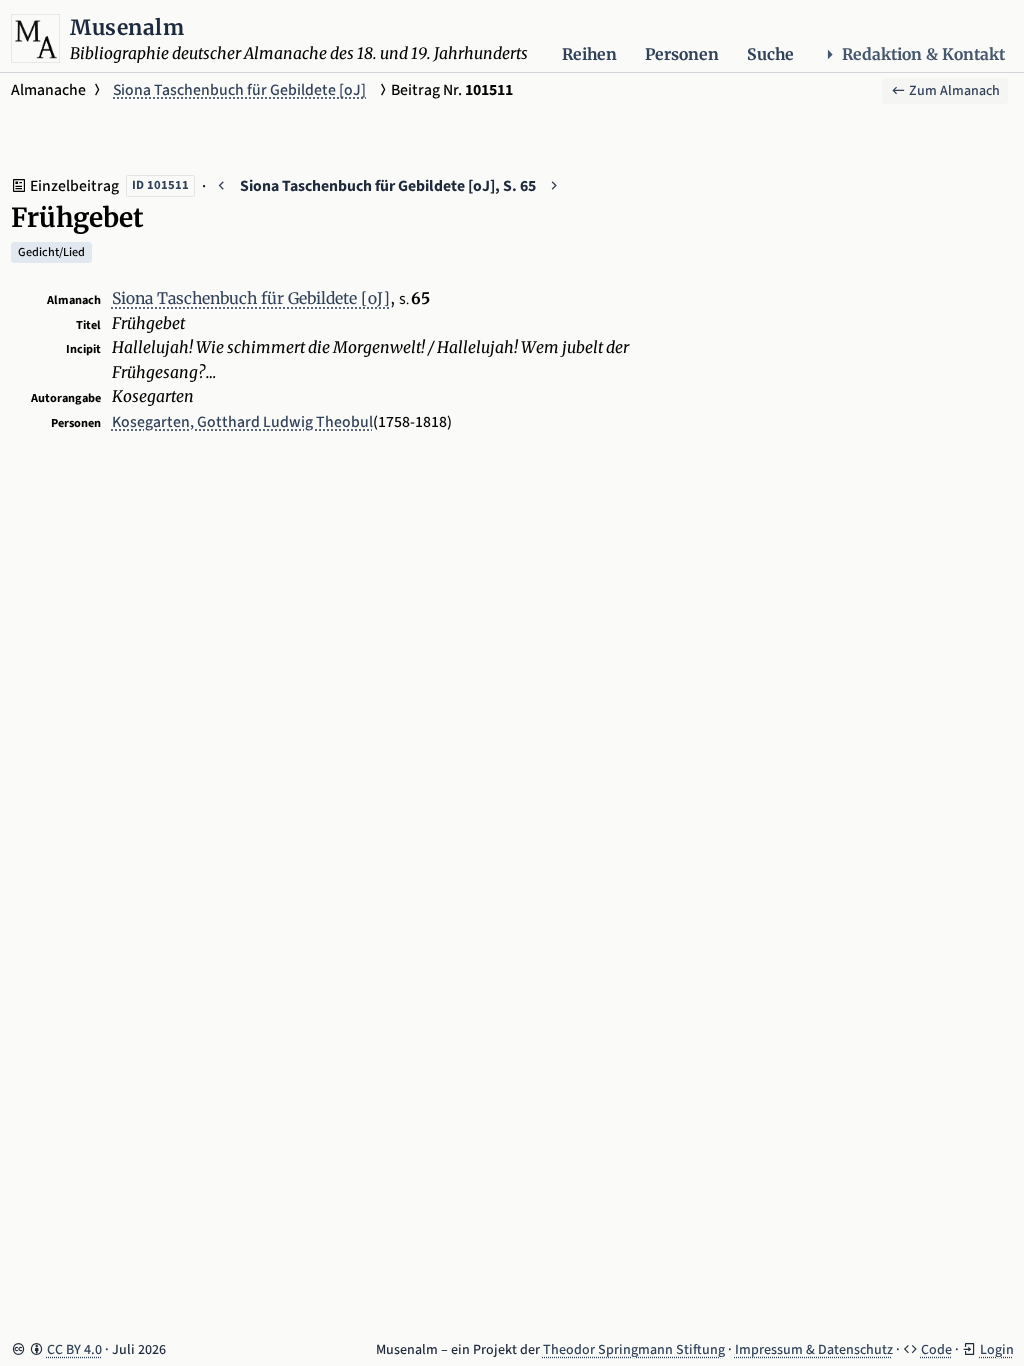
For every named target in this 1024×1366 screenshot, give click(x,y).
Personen (682, 54)
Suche (770, 54)
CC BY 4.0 (74, 1350)
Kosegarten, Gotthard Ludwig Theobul (242, 422)
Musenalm (127, 27)
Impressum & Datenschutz (814, 1350)
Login (997, 1350)
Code (936, 1350)
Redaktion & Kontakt (923, 54)
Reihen (589, 54)
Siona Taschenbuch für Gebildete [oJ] (239, 90)
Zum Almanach (953, 91)
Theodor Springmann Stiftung (634, 1350)
